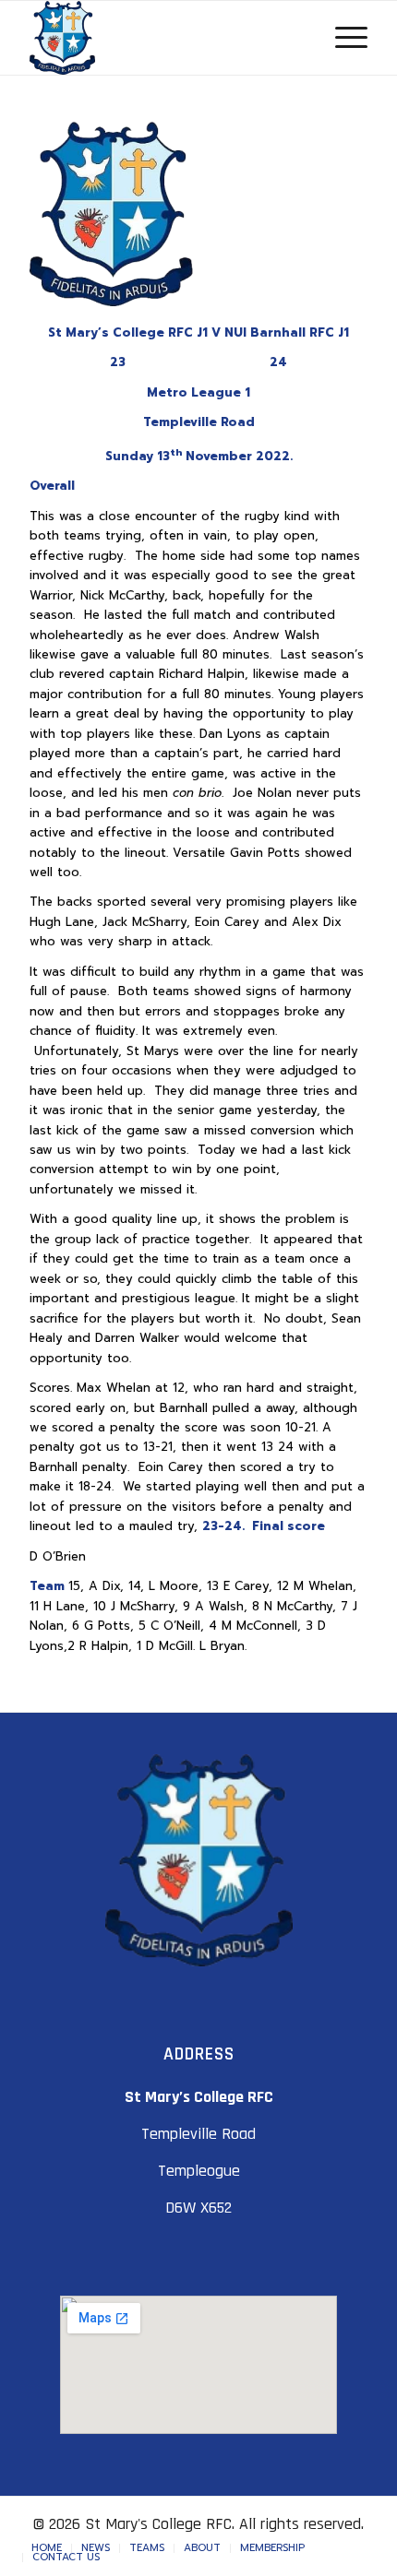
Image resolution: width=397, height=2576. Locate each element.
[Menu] (342, 38)
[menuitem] (47, 2548)
